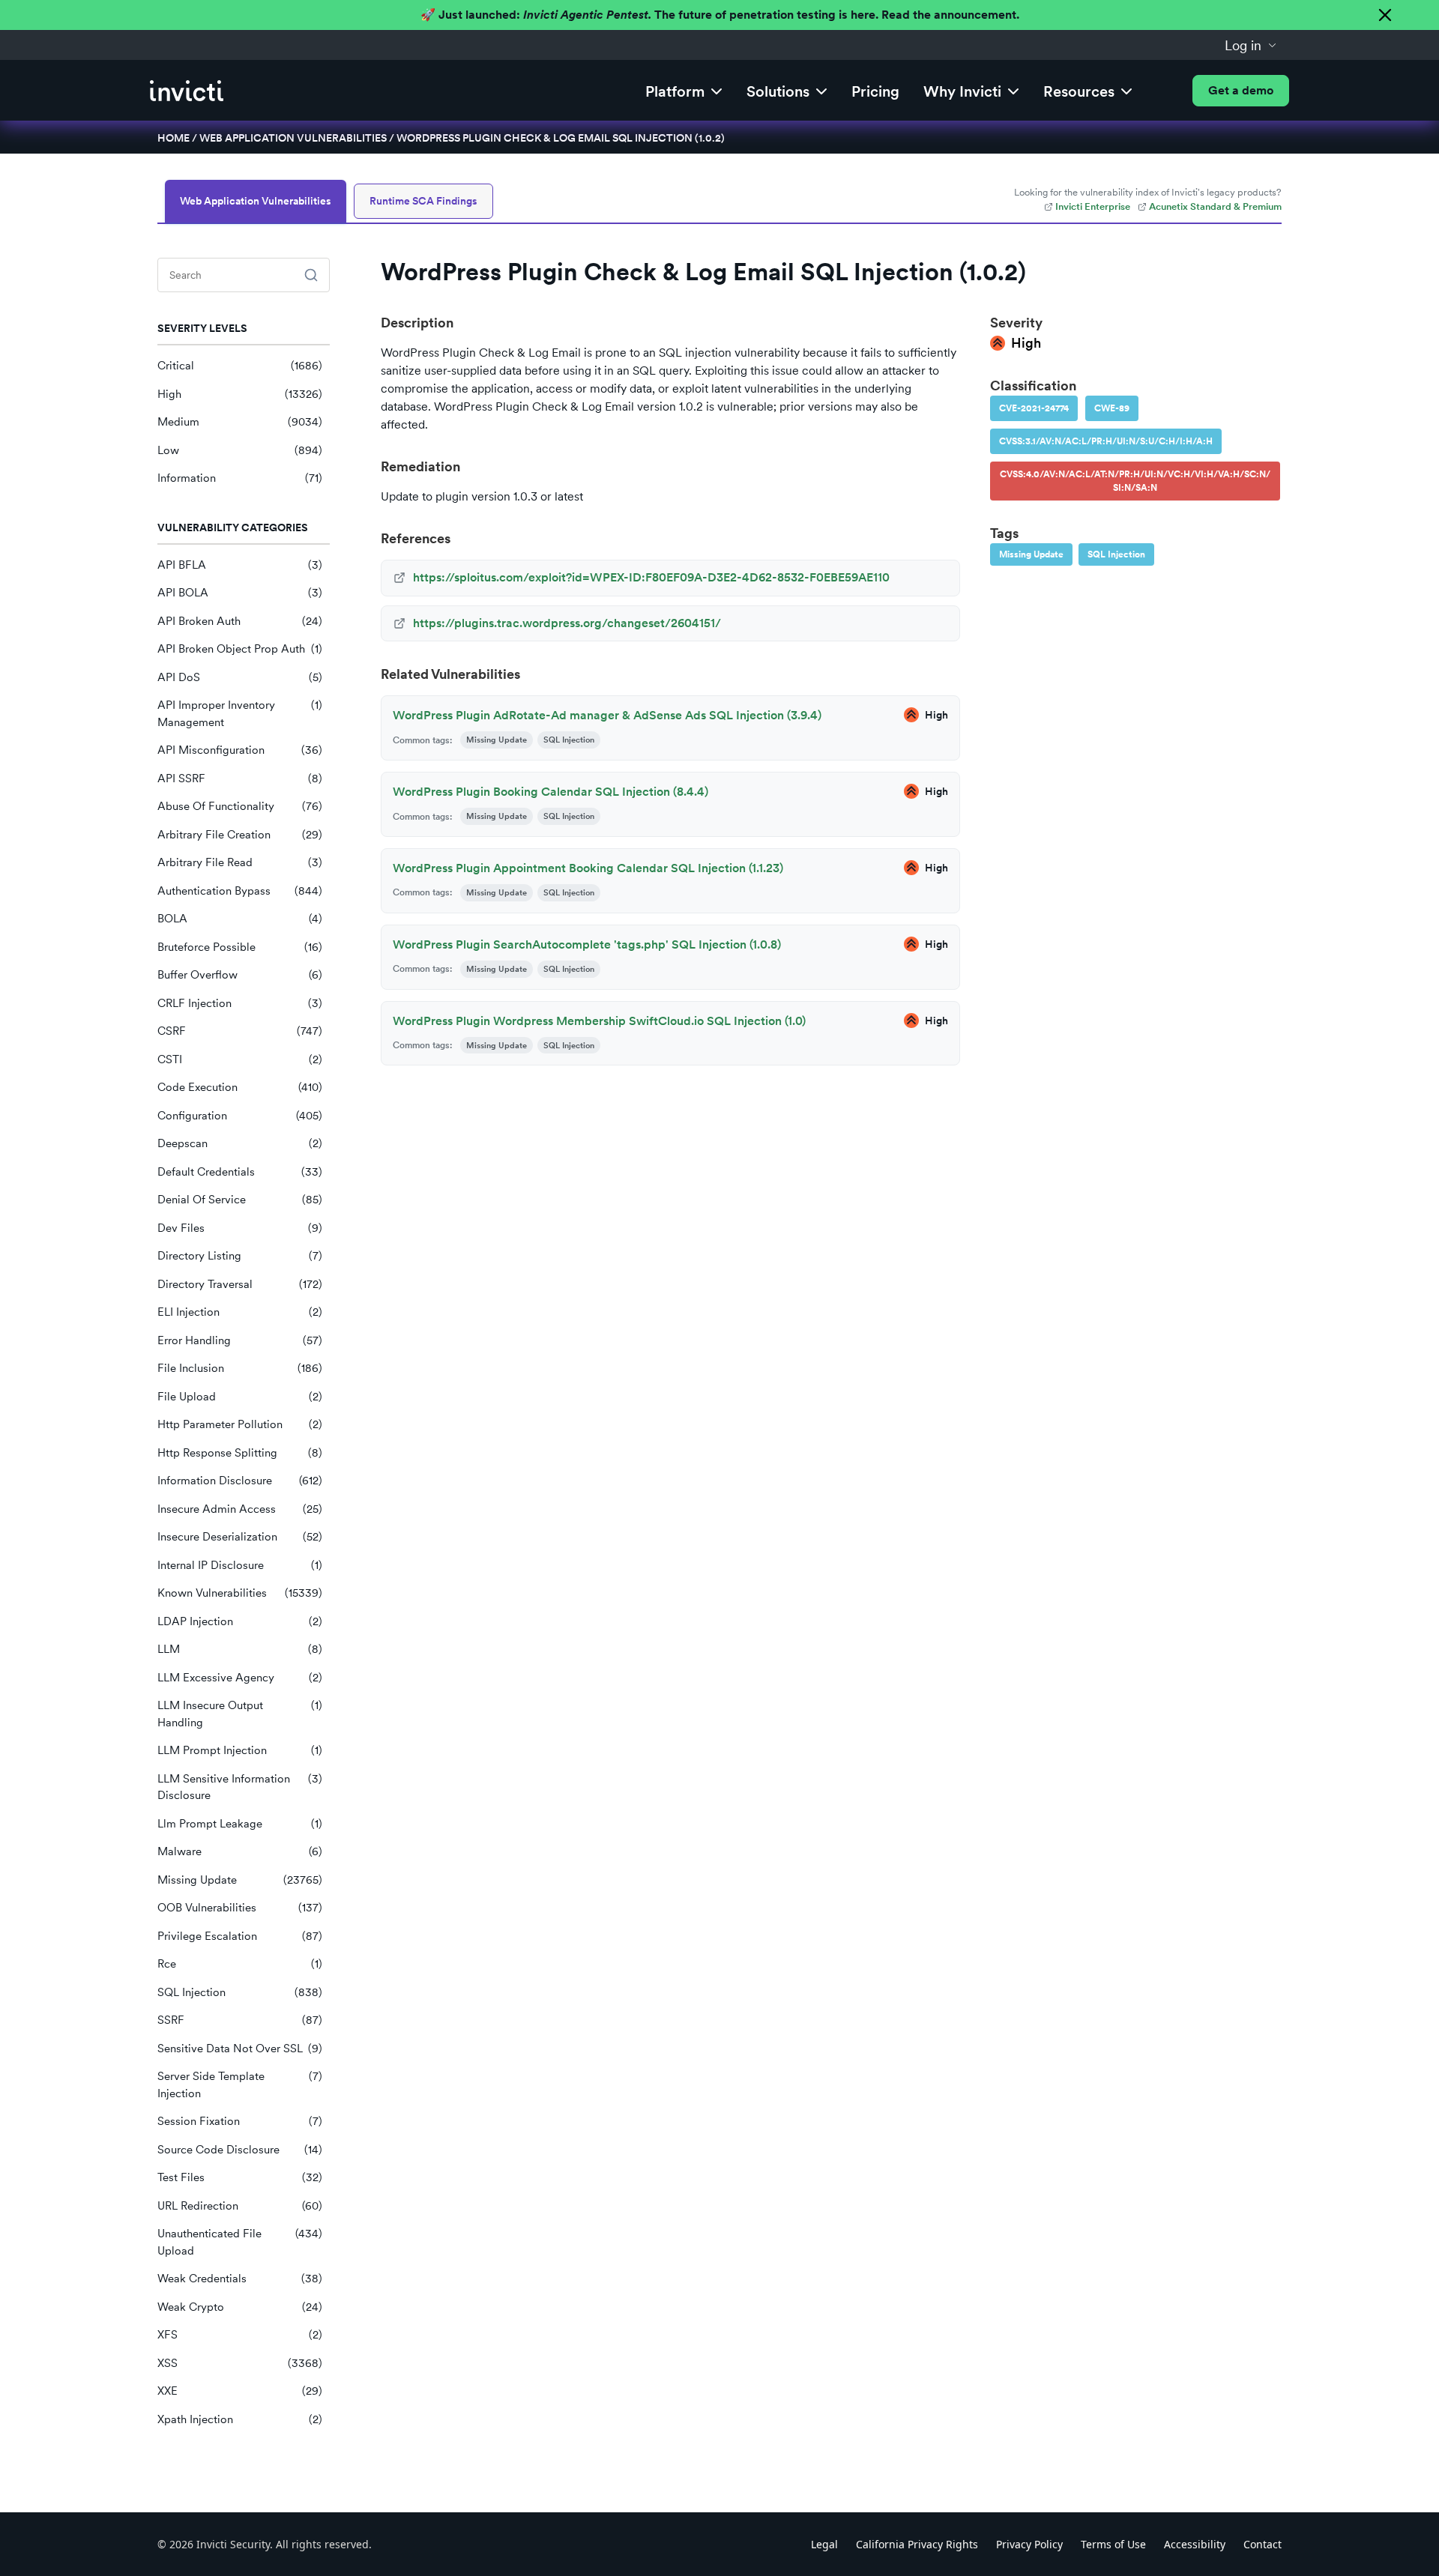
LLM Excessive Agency (240, 1678)
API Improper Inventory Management (240, 714)
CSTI (240, 1059)
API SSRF (240, 778)
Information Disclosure (240, 1481)
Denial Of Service (240, 1200)
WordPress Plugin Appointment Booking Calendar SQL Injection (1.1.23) (588, 868)
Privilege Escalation (240, 1936)
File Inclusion (240, 1368)
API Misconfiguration (240, 750)
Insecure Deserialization (240, 1537)
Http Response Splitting (240, 1453)
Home (174, 138)
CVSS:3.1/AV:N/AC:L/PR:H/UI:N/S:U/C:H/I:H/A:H (1106, 441)
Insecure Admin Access (240, 1509)
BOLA (240, 919)
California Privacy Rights (917, 2544)
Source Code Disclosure (240, 2150)
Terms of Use (1113, 2544)
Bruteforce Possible (240, 947)
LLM (240, 1649)
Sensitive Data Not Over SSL (240, 2049)
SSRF (240, 2020)
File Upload (240, 1397)
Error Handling (240, 1340)
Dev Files (240, 1228)
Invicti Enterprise (1093, 206)
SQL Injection (240, 1992)
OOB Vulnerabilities (240, 1908)
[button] (1251, 45)
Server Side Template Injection (240, 2085)
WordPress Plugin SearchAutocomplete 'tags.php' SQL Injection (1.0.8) (587, 944)
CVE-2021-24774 (1034, 408)
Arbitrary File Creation (240, 835)
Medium (240, 422)
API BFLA (240, 565)
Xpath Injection (240, 2419)
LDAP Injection (240, 1621)
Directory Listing (240, 1256)
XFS (240, 2335)
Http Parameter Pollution (240, 1424)
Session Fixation (240, 2121)
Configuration (240, 1116)
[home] (187, 91)
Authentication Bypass (240, 891)
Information (240, 478)
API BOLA (240, 593)
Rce (240, 1964)
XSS (240, 2363)
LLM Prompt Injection (240, 1750)
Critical (240, 366)
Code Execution (240, 1087)
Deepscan (240, 1143)
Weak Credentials (240, 2279)
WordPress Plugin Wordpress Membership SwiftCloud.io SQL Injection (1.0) (599, 1021)
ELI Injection (240, 1312)
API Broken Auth (240, 621)
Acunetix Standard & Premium (1215, 206)
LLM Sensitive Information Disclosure (240, 1787)
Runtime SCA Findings (423, 201)
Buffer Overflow (240, 975)
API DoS (240, 677)
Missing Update (240, 1880)
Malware (240, 1851)
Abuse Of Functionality (240, 806)
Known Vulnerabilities (240, 1593)
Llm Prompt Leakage (240, 1824)
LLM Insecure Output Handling (240, 1714)
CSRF (240, 1031)
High (240, 394)
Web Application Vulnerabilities (293, 138)
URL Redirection (240, 2206)
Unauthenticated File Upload (240, 2242)
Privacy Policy (1029, 2544)
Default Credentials (240, 1172)
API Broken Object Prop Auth (240, 649)
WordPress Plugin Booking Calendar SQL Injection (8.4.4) (550, 792)
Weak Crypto (240, 2307)
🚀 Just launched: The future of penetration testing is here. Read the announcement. (720, 15)
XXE (240, 2391)
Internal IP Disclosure (240, 1565)
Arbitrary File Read (240, 862)
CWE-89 (1112, 408)
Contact (1262, 2544)
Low (240, 450)
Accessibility (1195, 2544)
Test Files (240, 2177)
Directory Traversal (240, 1284)
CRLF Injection (240, 1003)
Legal (824, 2544)
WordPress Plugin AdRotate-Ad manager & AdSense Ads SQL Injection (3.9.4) (607, 715)
